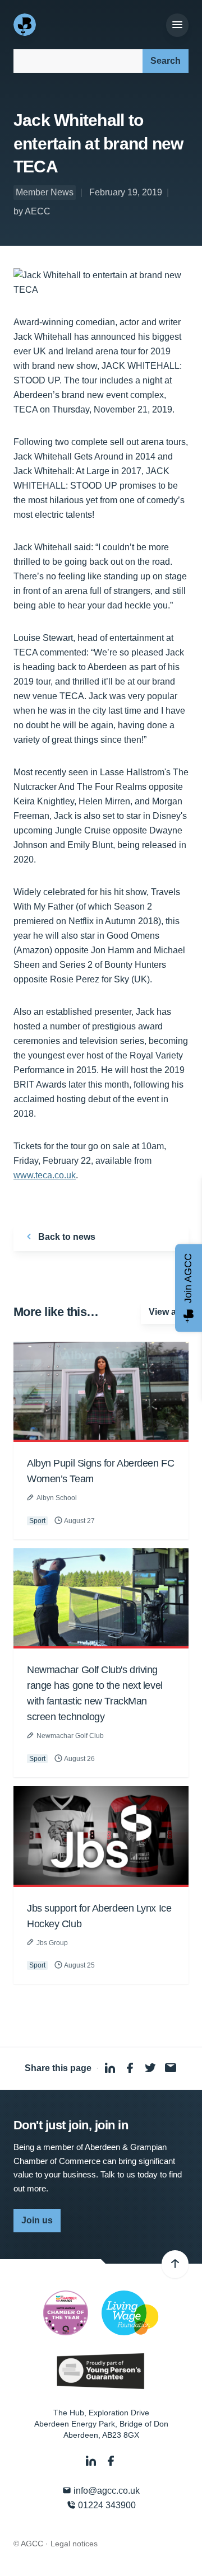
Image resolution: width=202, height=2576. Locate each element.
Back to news (66, 1237)
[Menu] (177, 25)
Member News (45, 192)
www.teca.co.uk (45, 1175)
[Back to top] (175, 2264)
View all (165, 1312)
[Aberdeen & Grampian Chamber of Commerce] (26, 25)
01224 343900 (106, 2505)
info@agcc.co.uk (105, 2491)
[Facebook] (111, 2461)
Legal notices (74, 2544)
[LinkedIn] (92, 2461)
